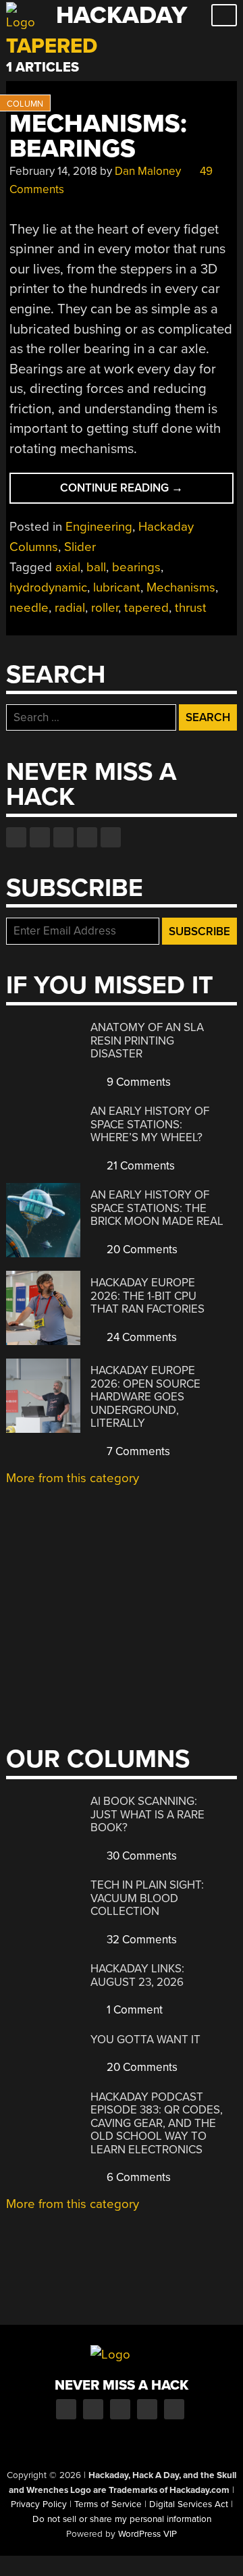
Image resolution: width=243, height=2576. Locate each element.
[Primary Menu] (224, 15)
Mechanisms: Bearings (98, 136)
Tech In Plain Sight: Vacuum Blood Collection (147, 1898)
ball (96, 567)
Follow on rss (87, 837)
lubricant (117, 587)
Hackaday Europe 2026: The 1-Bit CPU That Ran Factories (147, 1296)
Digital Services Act (189, 2504)
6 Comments (137, 2177)
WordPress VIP (147, 2534)
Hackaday (122, 15)
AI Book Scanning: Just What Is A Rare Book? (147, 1814)
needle (29, 608)
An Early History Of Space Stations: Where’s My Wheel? (150, 1124)
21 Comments (139, 1166)
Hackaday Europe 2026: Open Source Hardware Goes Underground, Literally (145, 1397)
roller (105, 608)
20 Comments (141, 1250)
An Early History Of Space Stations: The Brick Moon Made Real (157, 1208)
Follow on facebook (16, 837)
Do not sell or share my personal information (122, 2519)
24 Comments (140, 1337)
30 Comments (140, 1856)
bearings (136, 567)
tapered (146, 608)
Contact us (111, 837)
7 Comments (137, 1451)
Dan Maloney (148, 171)
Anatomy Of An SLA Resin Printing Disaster (147, 1041)
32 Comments (140, 1940)
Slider (80, 547)
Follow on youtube (63, 837)
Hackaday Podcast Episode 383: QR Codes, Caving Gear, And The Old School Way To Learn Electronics (157, 2123)
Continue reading (147, 492)
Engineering (99, 527)
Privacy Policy (39, 2504)
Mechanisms (181, 587)
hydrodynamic (48, 587)
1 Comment (133, 2010)
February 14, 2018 (53, 171)
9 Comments (137, 1082)
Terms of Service (108, 2504)
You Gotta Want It (145, 2040)
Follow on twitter (40, 837)
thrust (191, 608)
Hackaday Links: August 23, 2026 (137, 1975)
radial (70, 608)
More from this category (73, 1478)
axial (68, 567)
